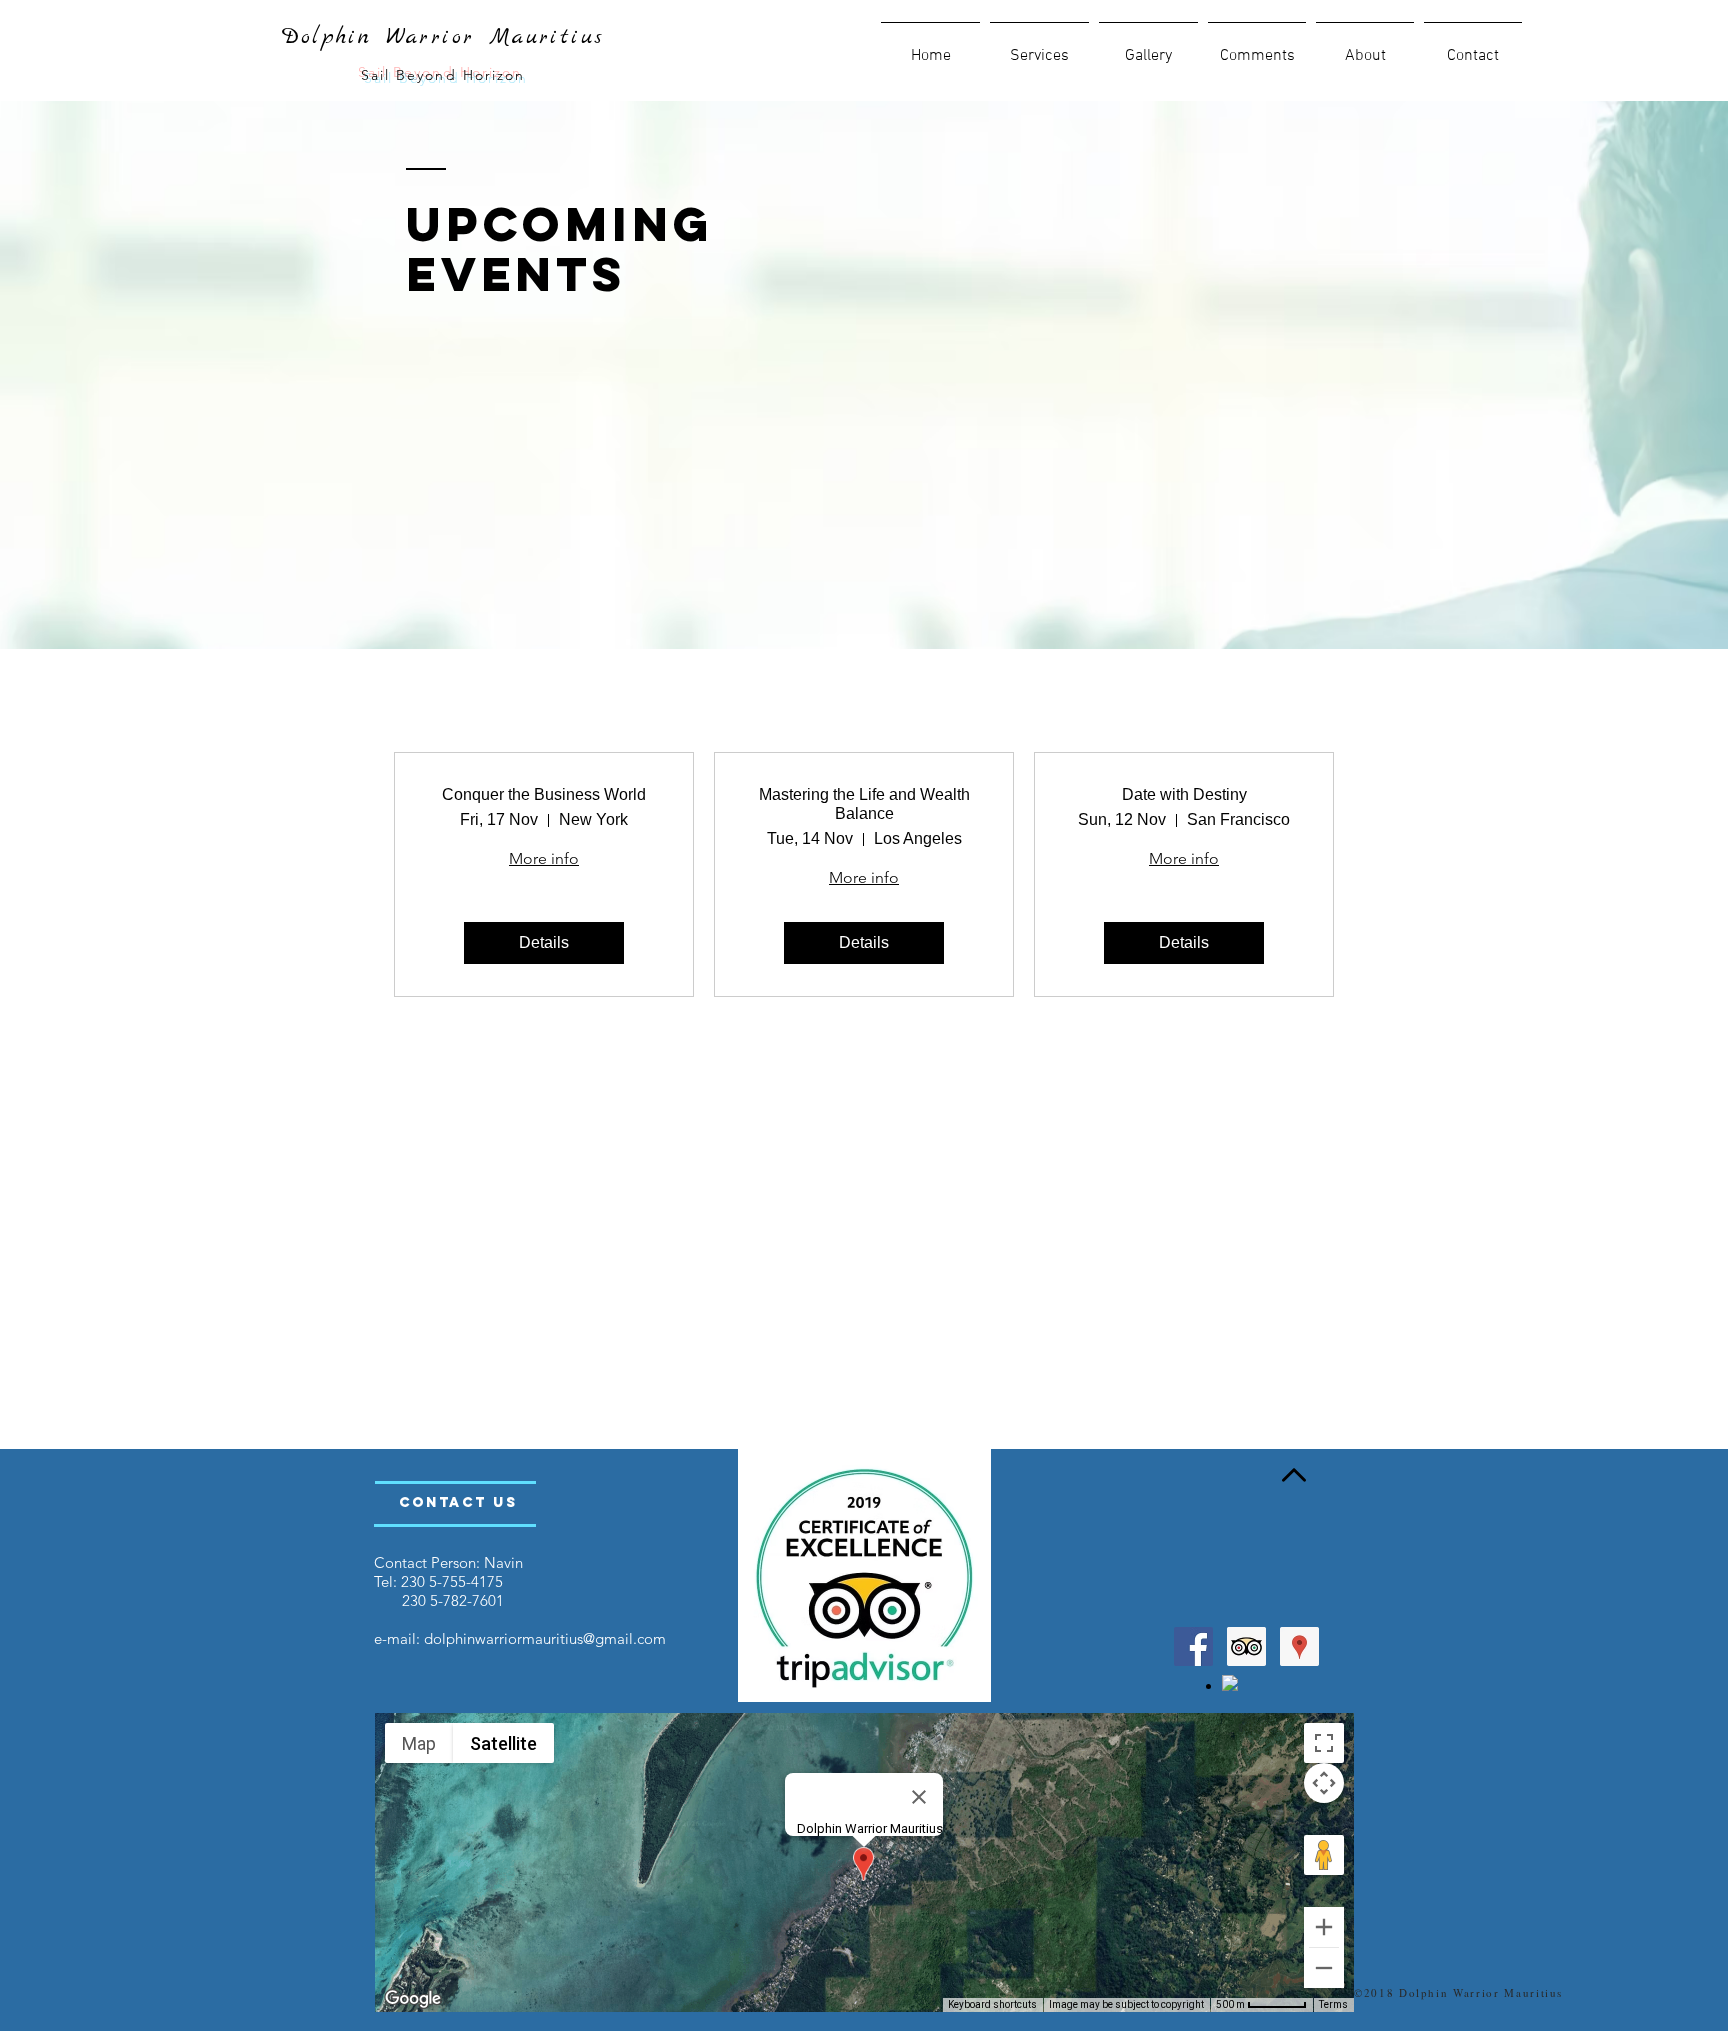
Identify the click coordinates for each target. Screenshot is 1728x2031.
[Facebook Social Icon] (1193, 1646)
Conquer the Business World (544, 794)
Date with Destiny (1184, 794)
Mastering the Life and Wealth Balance (864, 804)
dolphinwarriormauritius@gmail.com (545, 1638)
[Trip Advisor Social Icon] (1246, 1646)
